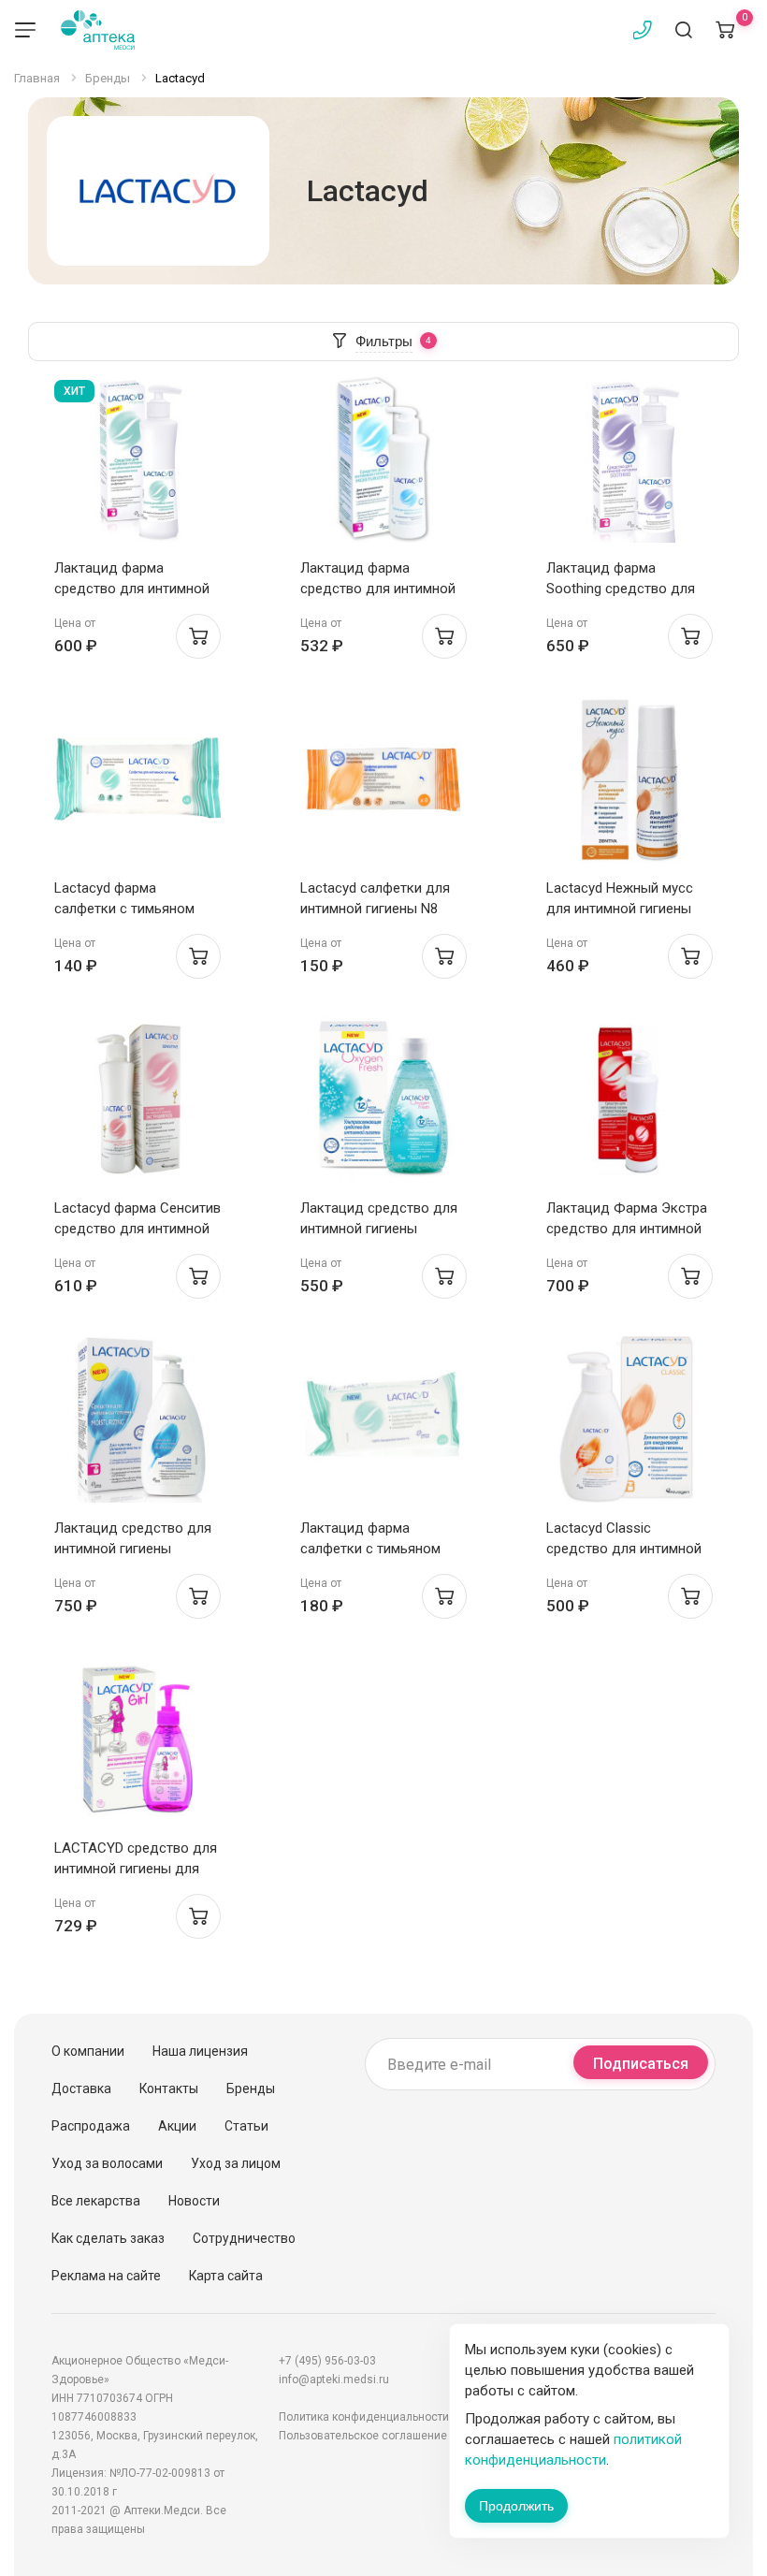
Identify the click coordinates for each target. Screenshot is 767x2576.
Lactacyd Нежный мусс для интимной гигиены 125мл (620, 909)
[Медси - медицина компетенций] (98, 30)
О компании (88, 2051)
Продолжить (516, 2506)
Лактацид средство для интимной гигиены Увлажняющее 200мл (133, 1549)
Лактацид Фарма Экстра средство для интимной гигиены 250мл (627, 1229)
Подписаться (641, 2064)
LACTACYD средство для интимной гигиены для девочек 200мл (136, 1869)
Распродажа (91, 2126)
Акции (177, 2126)
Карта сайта (226, 2276)
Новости (194, 2201)
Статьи (246, 2126)
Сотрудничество (244, 2238)
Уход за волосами (107, 2163)
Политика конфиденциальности (364, 2417)
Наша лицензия (200, 2051)
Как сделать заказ (108, 2238)
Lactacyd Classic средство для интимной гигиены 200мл (624, 1549)
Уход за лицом (236, 2163)
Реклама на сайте (106, 2276)
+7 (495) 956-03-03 (327, 2361)
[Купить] (198, 636)
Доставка (81, 2088)
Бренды (251, 2088)
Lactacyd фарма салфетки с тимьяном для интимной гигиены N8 (137, 909)
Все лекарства (96, 2201)
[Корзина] (725, 30)
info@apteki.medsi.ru (334, 2380)
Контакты (169, 2088)
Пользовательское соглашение (363, 2436)
